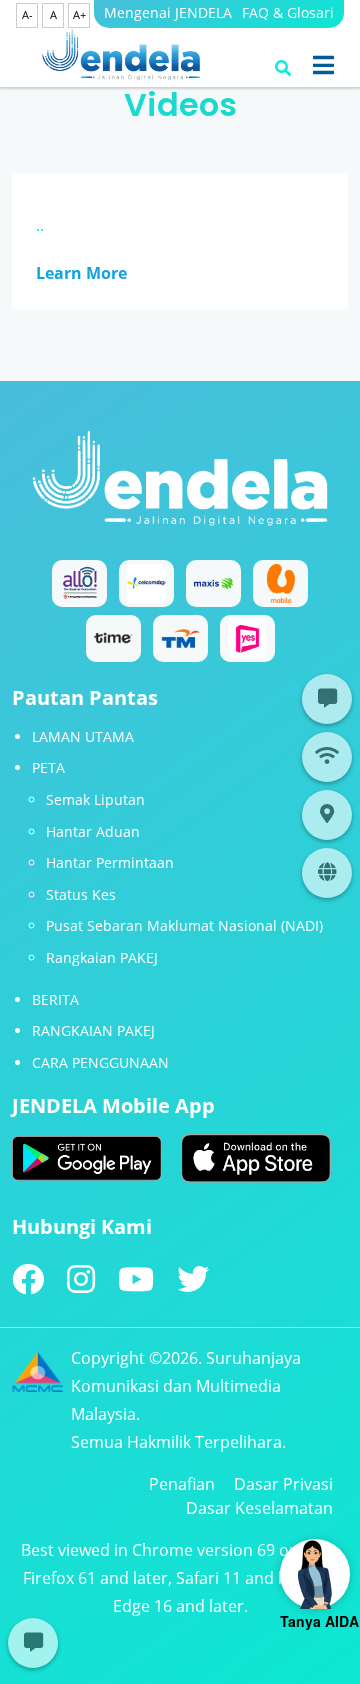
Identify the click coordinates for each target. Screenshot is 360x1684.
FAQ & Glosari (288, 12)
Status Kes (81, 894)
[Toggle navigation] (323, 65)
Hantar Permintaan (110, 862)
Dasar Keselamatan (259, 1508)
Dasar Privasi (283, 1484)
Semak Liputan (95, 799)
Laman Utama (83, 736)
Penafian (182, 1484)
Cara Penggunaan (100, 1062)
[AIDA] (315, 1574)
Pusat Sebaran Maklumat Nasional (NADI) (184, 925)
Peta (48, 767)
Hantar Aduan (93, 831)
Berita (55, 999)
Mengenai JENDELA (168, 12)
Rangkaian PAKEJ (102, 957)
